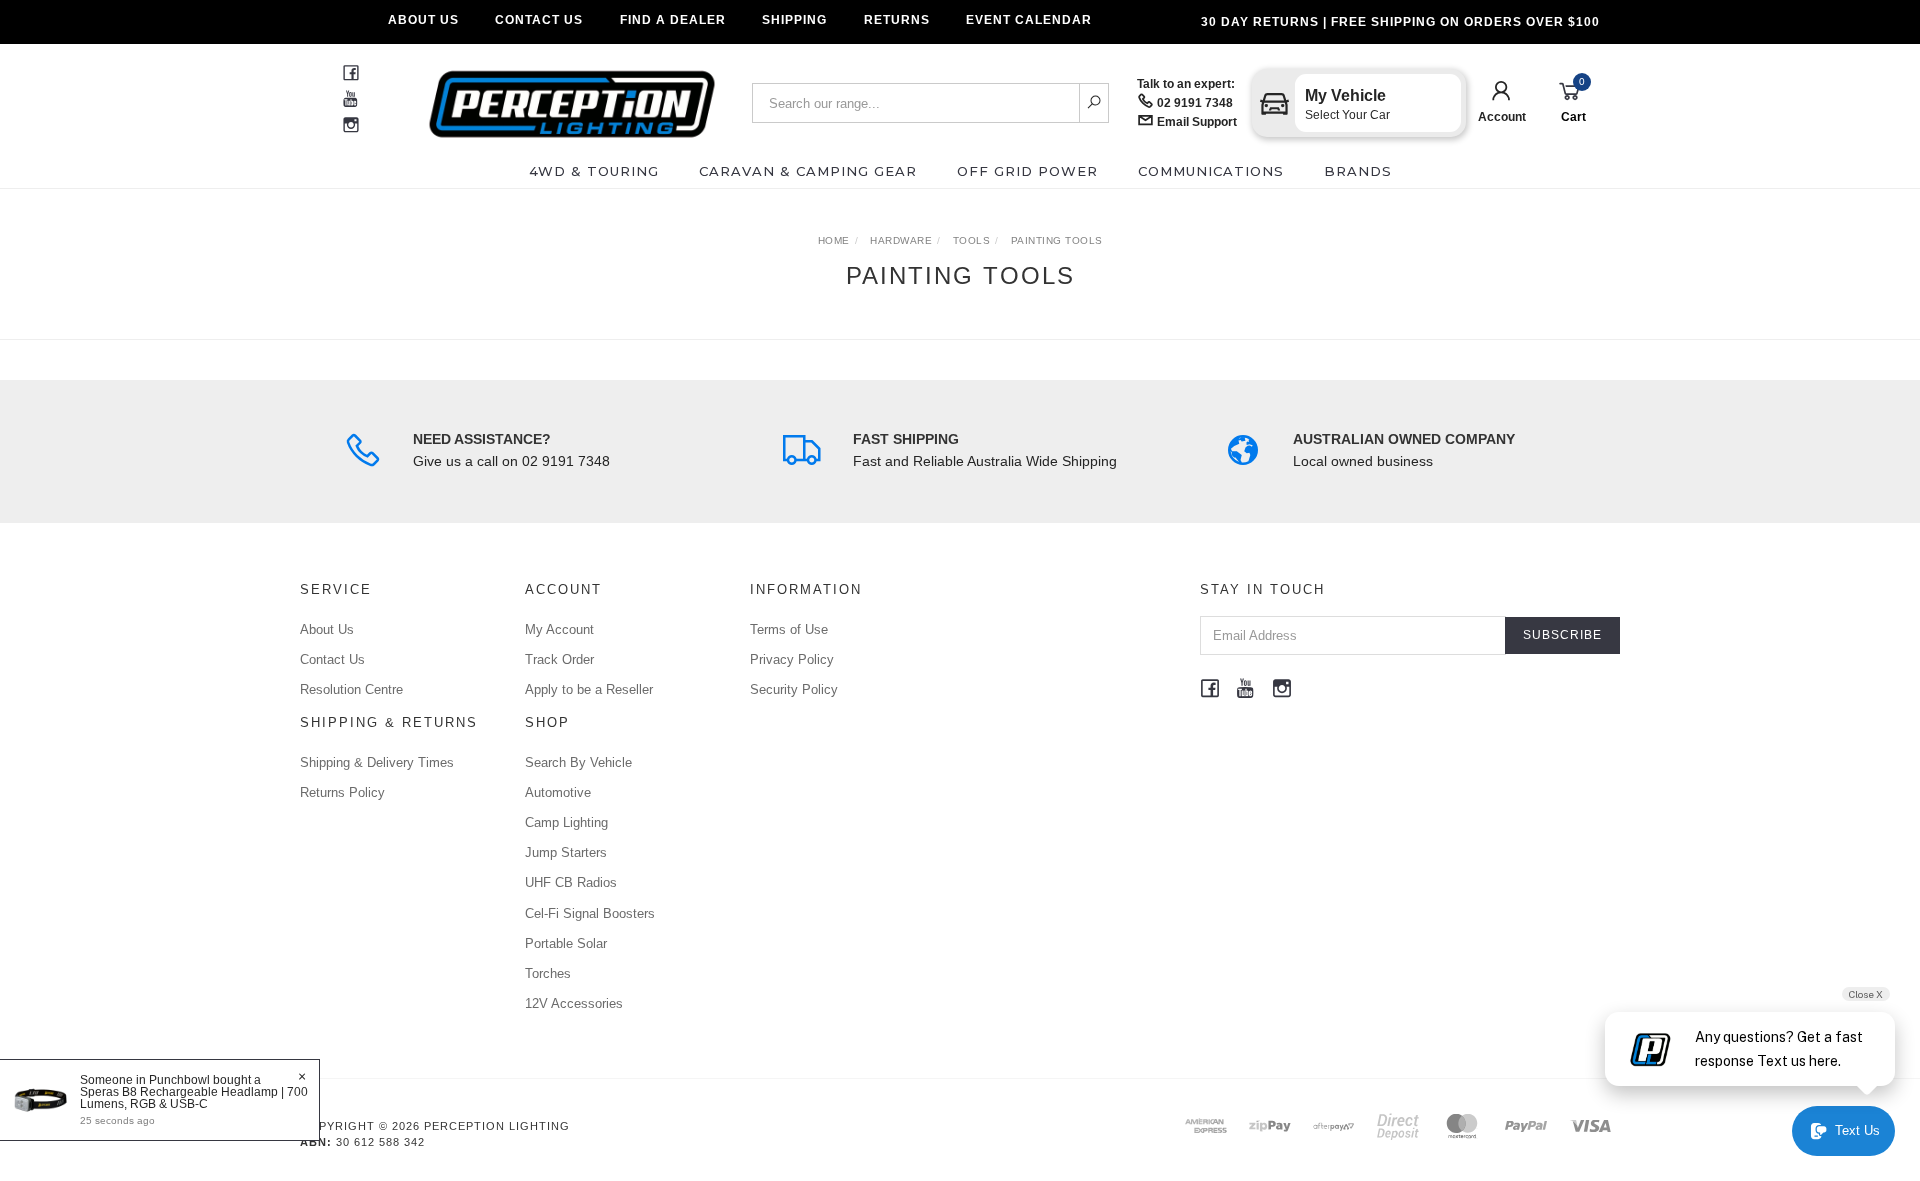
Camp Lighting (566, 822)
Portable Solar (566, 943)
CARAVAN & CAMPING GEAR (808, 171)
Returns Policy (342, 792)
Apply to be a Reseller (589, 689)
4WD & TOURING (594, 171)
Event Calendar (1029, 20)
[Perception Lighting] (572, 97)
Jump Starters (566, 852)
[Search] (1094, 103)
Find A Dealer (673, 20)
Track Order (559, 659)
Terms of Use (789, 629)
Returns (897, 20)
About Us (423, 20)
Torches (548, 973)
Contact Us (539, 20)
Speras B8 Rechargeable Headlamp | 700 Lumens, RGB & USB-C (194, 1098)
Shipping (794, 20)
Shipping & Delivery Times (377, 762)
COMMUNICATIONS (1211, 171)
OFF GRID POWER (1027, 171)
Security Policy (794, 689)
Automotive (558, 792)
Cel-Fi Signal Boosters (590, 913)
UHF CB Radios (571, 882)
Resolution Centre (351, 689)
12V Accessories (574, 1003)
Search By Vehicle (578, 762)
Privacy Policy (792, 659)
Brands (1358, 171)
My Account (559, 629)
